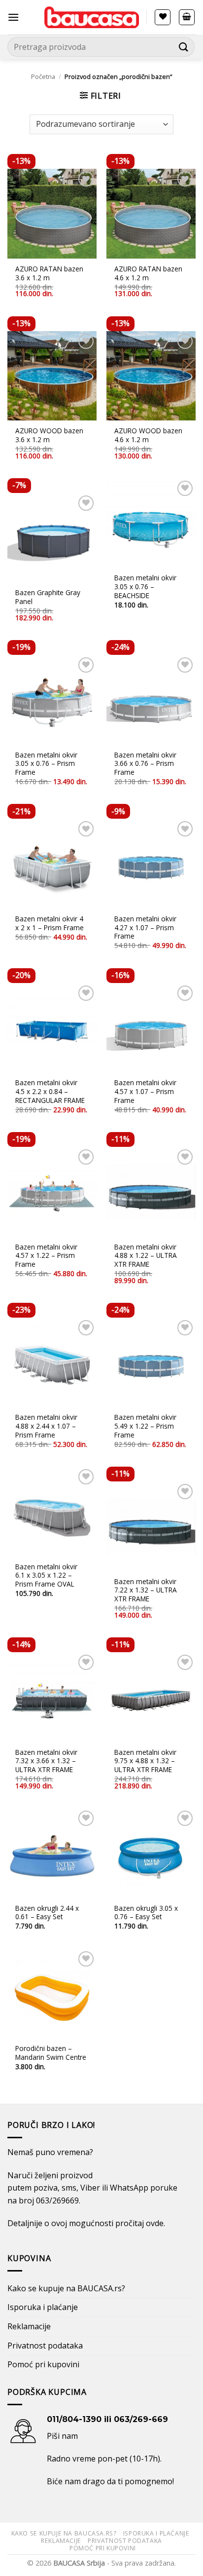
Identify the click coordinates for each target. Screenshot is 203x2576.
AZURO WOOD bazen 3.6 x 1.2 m (49, 435)
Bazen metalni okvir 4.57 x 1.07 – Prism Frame (145, 1091)
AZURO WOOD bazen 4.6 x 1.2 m (148, 435)
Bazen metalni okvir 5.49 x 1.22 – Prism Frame (145, 1426)
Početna (43, 76)
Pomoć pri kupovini (43, 2364)
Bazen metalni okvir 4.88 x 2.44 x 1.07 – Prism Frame (46, 1426)
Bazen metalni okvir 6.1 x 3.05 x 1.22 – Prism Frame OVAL (46, 1575)
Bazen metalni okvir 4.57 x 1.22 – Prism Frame (46, 1256)
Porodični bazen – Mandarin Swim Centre (51, 2053)
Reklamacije (29, 2326)
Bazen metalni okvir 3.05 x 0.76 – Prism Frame (46, 764)
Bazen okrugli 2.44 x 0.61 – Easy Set (47, 1913)
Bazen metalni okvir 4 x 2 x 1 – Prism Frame (50, 923)
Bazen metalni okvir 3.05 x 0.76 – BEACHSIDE (145, 587)
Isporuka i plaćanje (43, 2307)
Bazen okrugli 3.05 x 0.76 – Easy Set (146, 1913)
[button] (13, 17)
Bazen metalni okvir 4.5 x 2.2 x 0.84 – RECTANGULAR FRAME (50, 1091)
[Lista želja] (163, 17)
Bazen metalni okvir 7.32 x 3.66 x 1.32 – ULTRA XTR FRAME (46, 1761)
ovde (155, 2223)
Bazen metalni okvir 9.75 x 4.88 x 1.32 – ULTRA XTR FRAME (145, 1761)
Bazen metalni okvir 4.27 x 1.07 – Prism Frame (145, 928)
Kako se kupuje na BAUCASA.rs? (66, 2288)
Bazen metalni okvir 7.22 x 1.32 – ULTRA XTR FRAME (146, 1590)
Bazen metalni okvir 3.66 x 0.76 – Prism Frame (145, 764)
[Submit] (184, 47)
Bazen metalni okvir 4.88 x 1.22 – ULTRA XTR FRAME (146, 1256)
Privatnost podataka (45, 2346)
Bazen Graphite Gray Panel (48, 597)
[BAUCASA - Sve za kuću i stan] (92, 17)
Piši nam (62, 2436)
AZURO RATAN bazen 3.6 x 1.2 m (49, 273)
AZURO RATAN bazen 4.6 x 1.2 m (148, 273)
